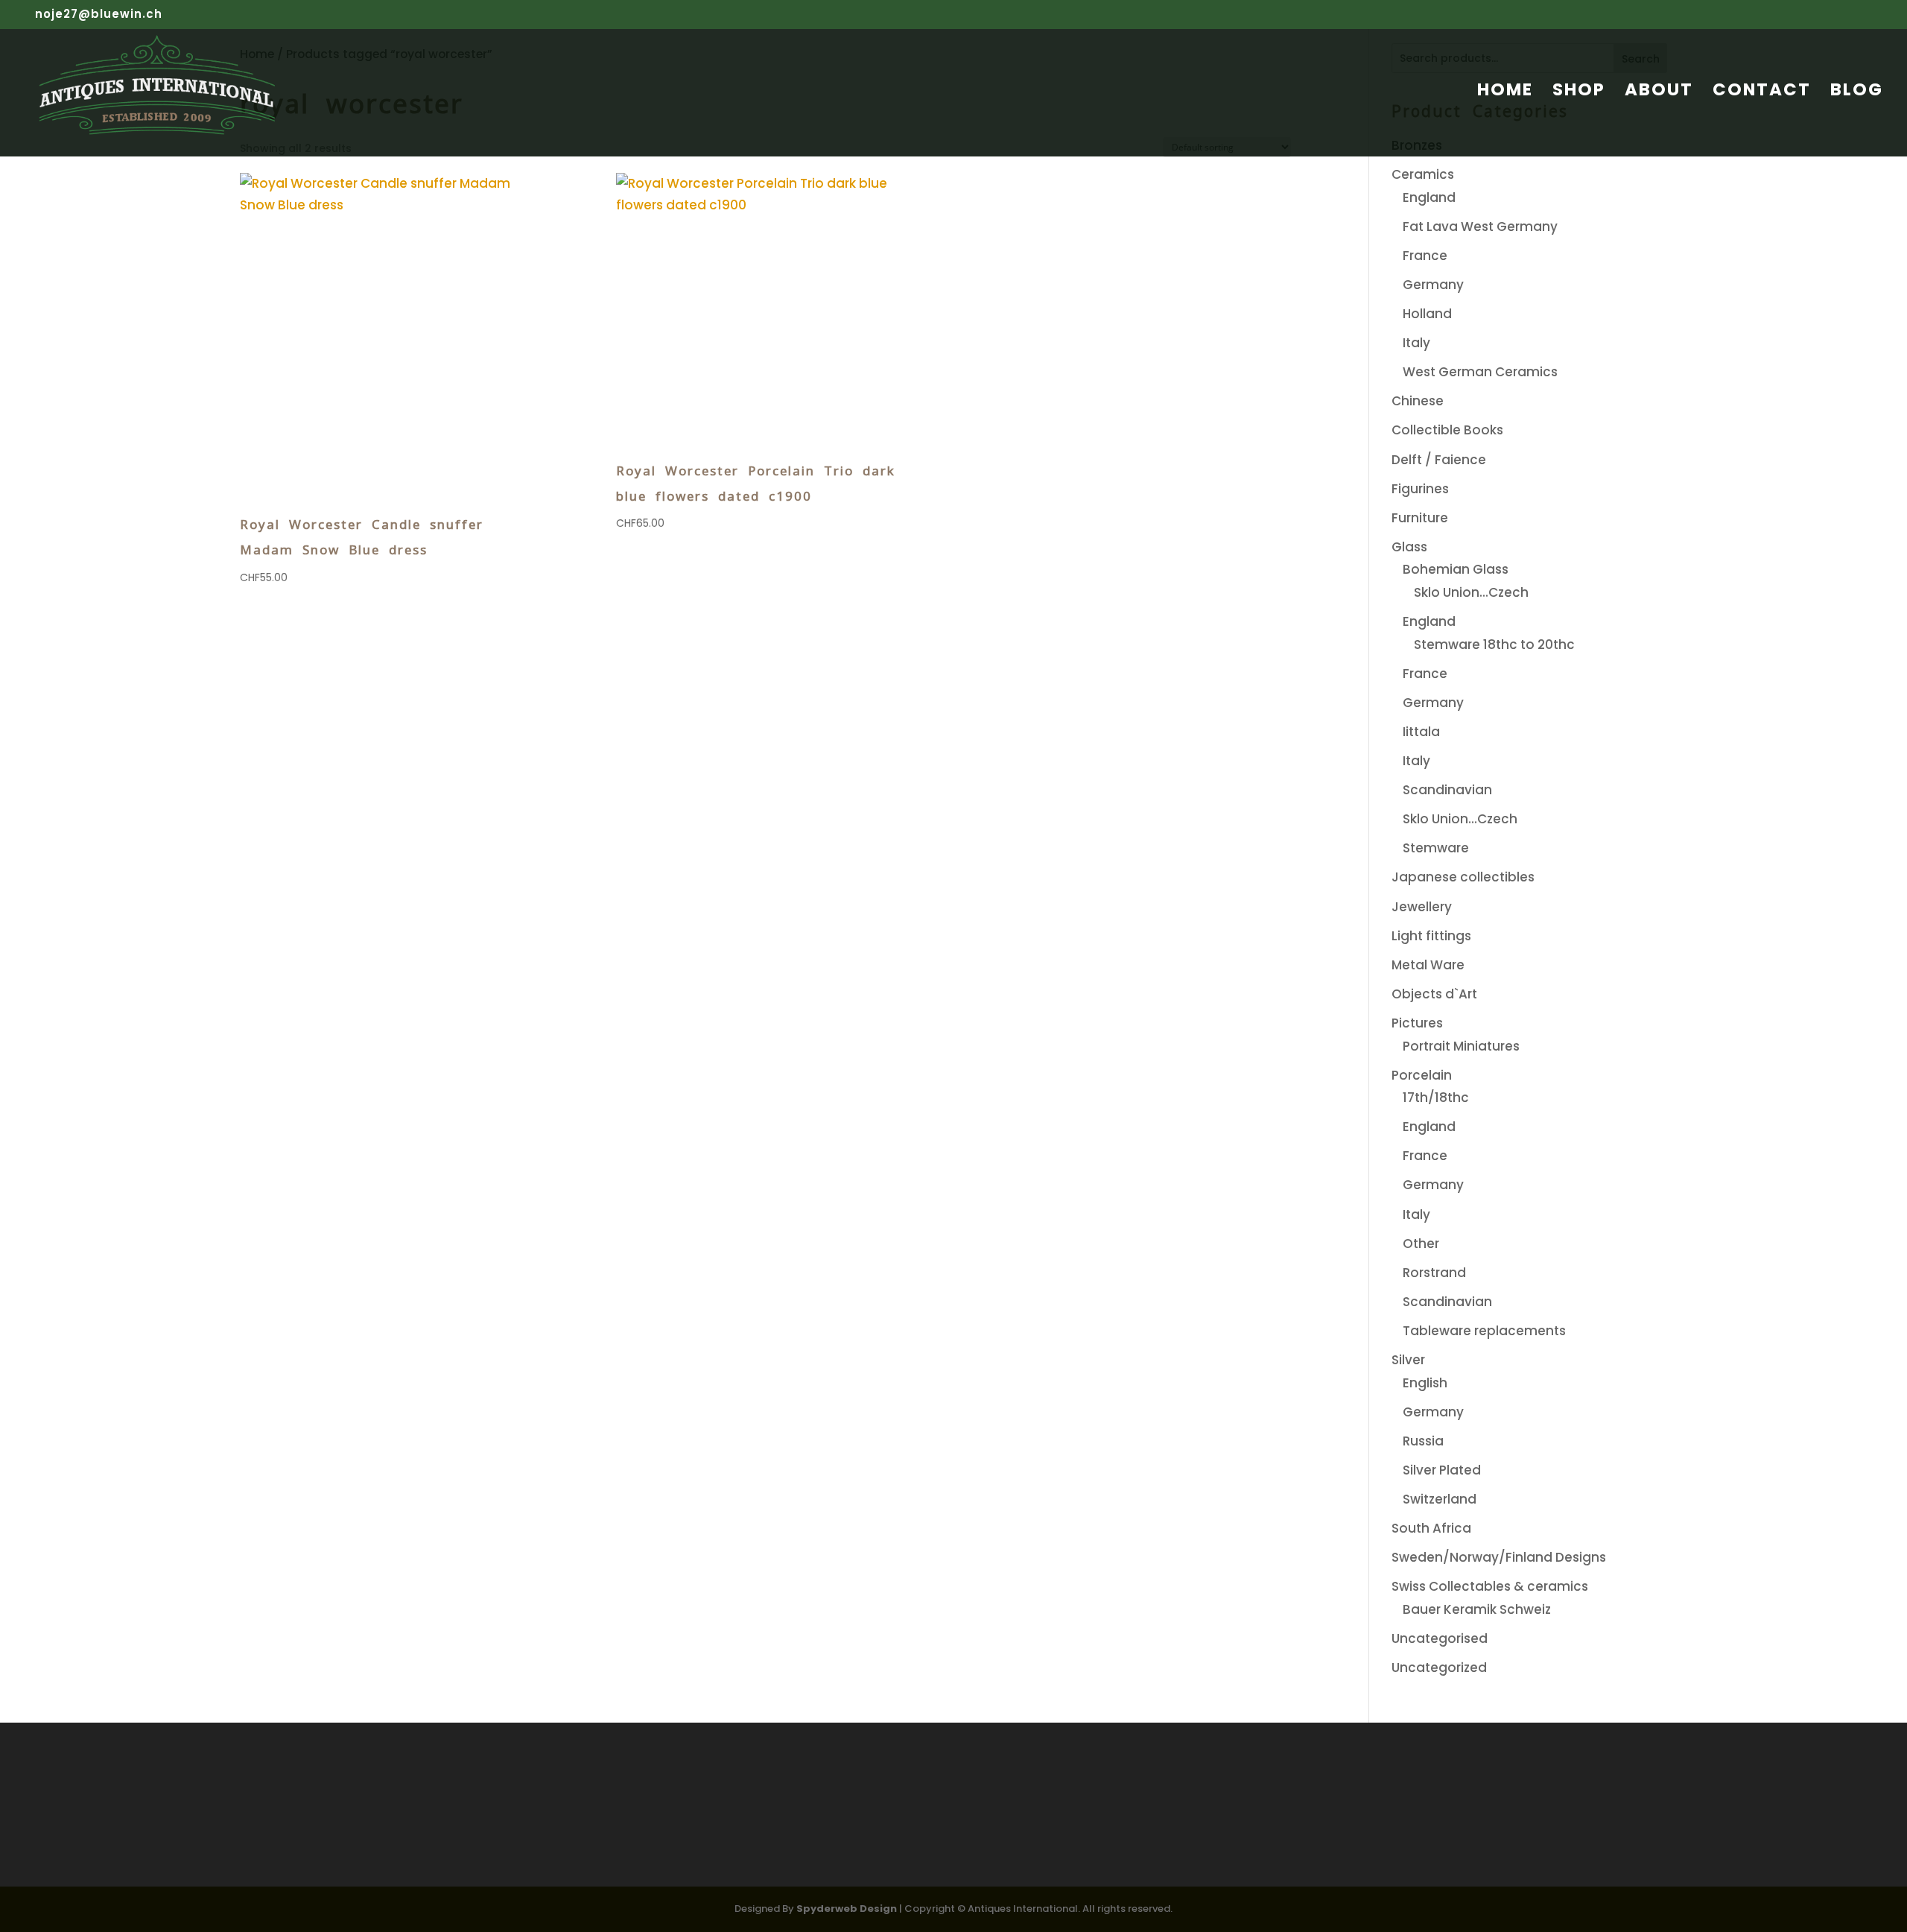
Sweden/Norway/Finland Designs (1499, 1557)
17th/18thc (1436, 1098)
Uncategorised (1440, 1638)
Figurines (1420, 489)
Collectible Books (1447, 430)
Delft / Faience (1439, 460)
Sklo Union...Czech (1471, 592)
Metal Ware (1428, 965)
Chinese (1418, 401)
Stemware (1436, 848)
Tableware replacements (1484, 1331)
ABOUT (1659, 93)
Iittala (1421, 732)
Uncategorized (1439, 1667)
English (1425, 1383)
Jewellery (1422, 907)
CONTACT (1762, 93)
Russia (1423, 1441)
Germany (1433, 285)
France (1425, 256)
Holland (1427, 314)
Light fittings (1431, 936)
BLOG (1857, 93)
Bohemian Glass (1456, 569)
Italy (1416, 343)
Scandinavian (1447, 790)
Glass (1409, 547)
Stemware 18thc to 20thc (1494, 644)
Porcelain (1422, 1075)
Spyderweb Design (847, 1909)
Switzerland (1440, 1499)
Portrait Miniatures (1461, 1046)
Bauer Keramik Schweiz (1477, 1609)
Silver (1408, 1360)
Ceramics (1423, 174)
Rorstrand (1434, 1273)
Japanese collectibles (1463, 877)
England (1429, 197)
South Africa (1431, 1528)
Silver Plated (1442, 1470)
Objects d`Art (1434, 994)
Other (1421, 1244)
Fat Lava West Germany (1480, 227)
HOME (1505, 93)
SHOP (1579, 93)
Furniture (1420, 518)
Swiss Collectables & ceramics (1490, 1586)
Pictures (1417, 1023)
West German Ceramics (1480, 372)
